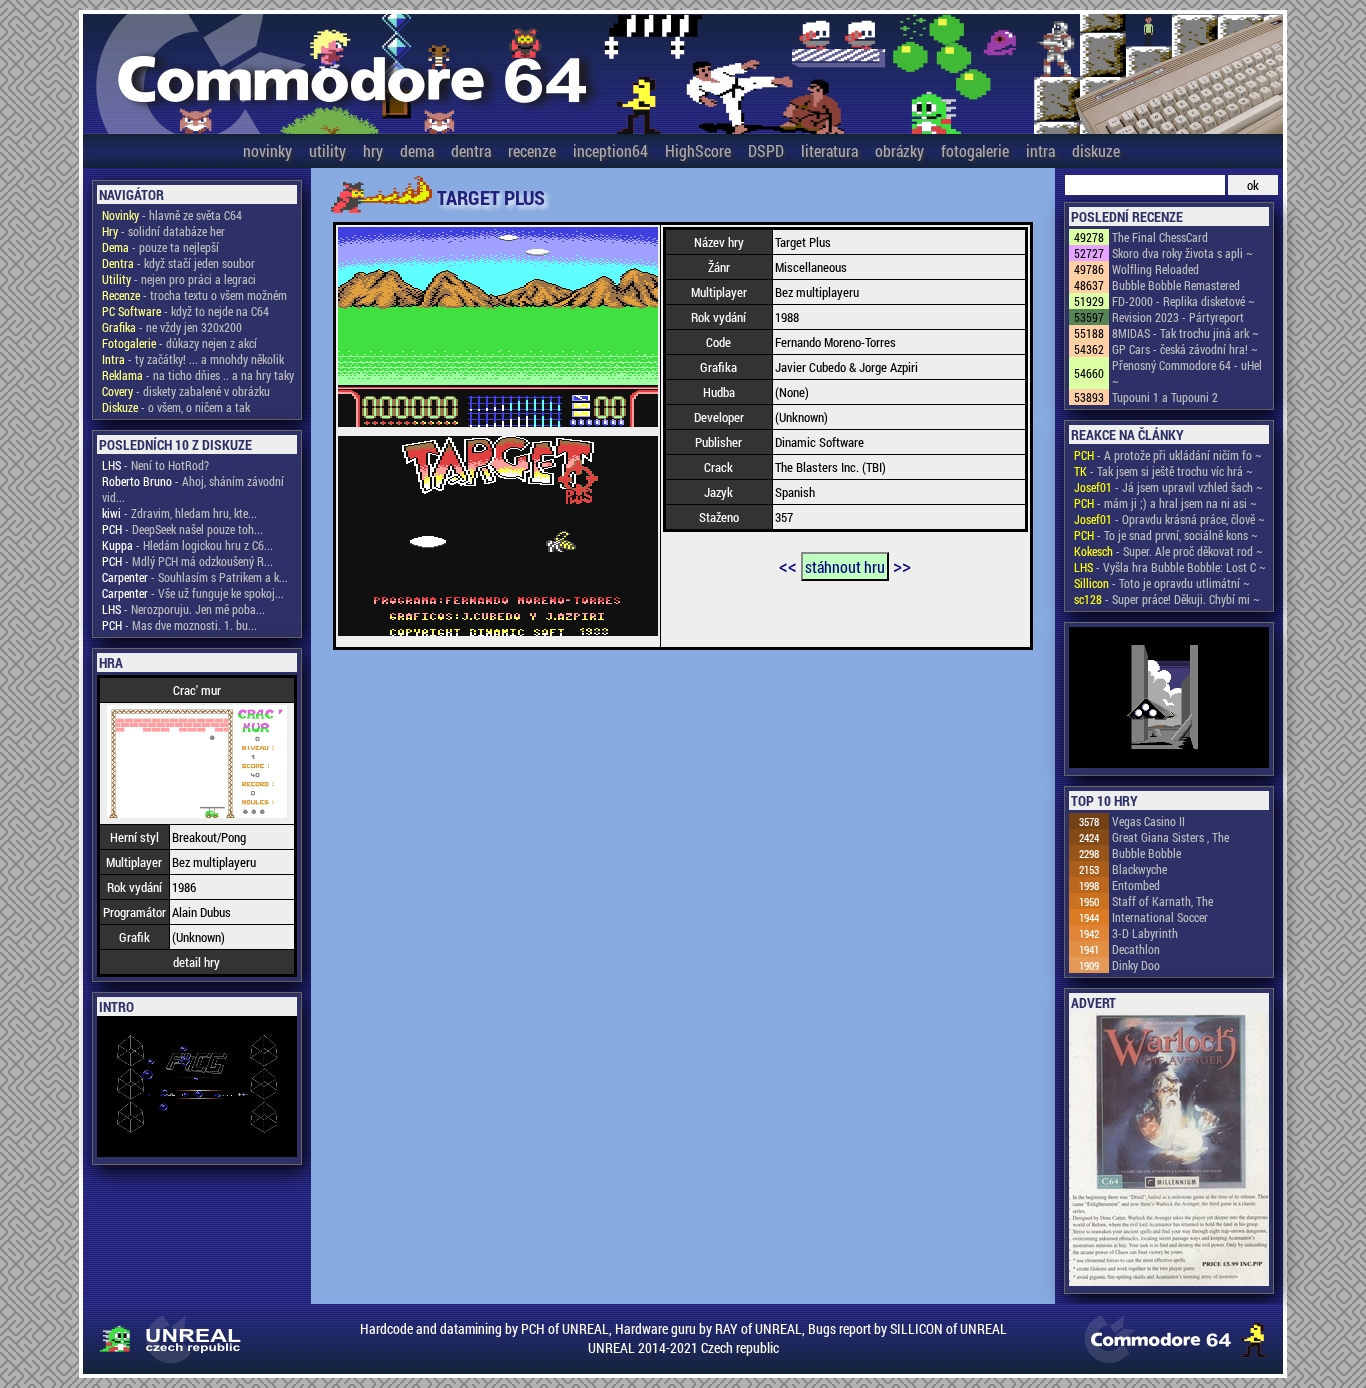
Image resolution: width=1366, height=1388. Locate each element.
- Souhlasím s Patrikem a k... (195, 577)
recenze (532, 150)
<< (788, 565)
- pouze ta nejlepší (160, 247)
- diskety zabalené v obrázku (186, 391)
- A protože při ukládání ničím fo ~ (1168, 455)
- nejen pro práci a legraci (179, 279)
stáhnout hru (845, 566)
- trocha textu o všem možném (194, 295)
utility (327, 150)
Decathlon (1136, 949)
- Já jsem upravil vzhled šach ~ (1168, 487)
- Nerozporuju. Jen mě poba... (183, 609)
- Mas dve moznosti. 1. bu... (179, 625)
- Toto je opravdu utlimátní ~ (1162, 583)
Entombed (1136, 885)
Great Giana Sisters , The (1170, 837)
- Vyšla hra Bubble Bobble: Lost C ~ (1170, 567)
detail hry (196, 962)
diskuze (1096, 150)
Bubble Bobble (1146, 853)
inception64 (610, 150)
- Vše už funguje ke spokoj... (193, 593)
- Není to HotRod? (155, 465)
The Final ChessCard (1160, 237)
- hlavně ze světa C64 (172, 215)
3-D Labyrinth (1145, 933)
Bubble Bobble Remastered (1176, 285)
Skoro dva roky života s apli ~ (1182, 253)
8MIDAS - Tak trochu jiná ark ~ (1185, 333)
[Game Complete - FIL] (1169, 699)
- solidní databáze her (163, 231)
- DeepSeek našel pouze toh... (182, 529)
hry (373, 150)
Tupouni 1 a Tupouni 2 (1165, 397)
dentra (471, 150)
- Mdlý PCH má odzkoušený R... (187, 561)
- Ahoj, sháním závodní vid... (193, 489)
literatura (829, 150)
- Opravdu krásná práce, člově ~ (1169, 519)
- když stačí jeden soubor (178, 263)
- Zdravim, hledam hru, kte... (179, 513)
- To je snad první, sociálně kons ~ (1166, 535)
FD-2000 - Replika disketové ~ (1183, 301)
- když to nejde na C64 (185, 311)
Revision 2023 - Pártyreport (1178, 317)
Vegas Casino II (1148, 821)
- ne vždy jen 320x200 (172, 327)
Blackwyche (1139, 869)
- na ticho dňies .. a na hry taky (198, 375)
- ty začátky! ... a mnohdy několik (193, 359)
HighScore (698, 150)
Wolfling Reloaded (1155, 269)
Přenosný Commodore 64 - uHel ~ (1187, 373)
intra (1040, 150)
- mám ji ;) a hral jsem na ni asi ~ (1165, 503)
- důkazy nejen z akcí (179, 343)
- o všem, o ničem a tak (176, 407)
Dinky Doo (1136, 965)
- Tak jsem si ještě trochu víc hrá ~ (1163, 471)
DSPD (766, 150)
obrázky (899, 150)
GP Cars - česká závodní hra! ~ (1185, 349)
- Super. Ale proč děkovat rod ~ (1168, 551)
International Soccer (1160, 917)
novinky (267, 150)
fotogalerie (975, 150)
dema (417, 150)
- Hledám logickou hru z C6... (187, 545)
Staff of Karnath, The (1162, 901)
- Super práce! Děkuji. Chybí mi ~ (1167, 599)
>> (902, 565)
